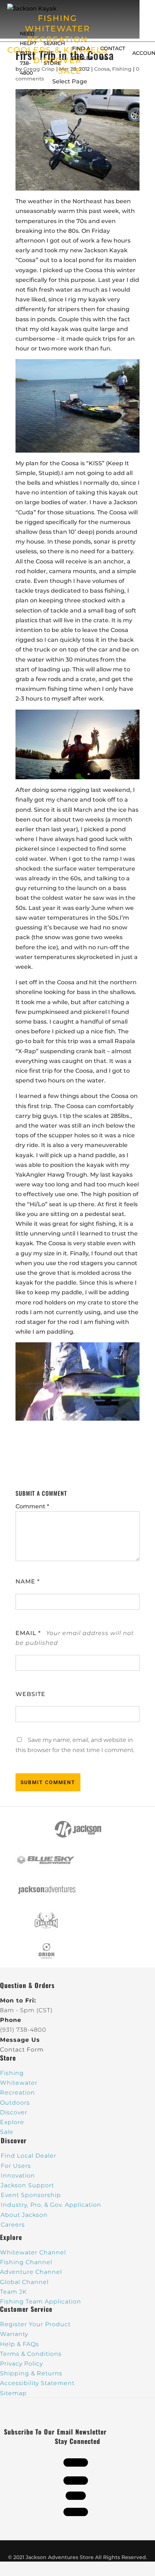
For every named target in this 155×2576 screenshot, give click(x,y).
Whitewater (19, 2083)
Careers (13, 2225)
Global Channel (24, 2282)
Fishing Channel (26, 2262)
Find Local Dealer (28, 2156)
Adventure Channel (31, 2272)
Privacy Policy (21, 2364)
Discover (14, 2112)
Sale (7, 2132)
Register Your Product (35, 2324)
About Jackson (24, 2215)
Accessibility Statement (37, 2383)
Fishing (12, 2073)
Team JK (13, 2292)
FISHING (57, 18)
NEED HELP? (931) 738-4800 (28, 53)
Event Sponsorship (31, 2195)
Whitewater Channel (33, 2252)
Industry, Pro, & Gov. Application (51, 2205)
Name (28, 1581)
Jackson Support (27, 2185)
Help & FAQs (19, 2344)
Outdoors (15, 2103)
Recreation (17, 2093)
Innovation (18, 2176)
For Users (16, 2166)
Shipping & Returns (31, 2373)
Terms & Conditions (31, 2354)
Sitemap (13, 2393)
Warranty (14, 2334)
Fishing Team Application (41, 2302)
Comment (32, 1506)
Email (28, 1633)
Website (30, 1694)
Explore (12, 2122)
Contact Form (22, 2050)
